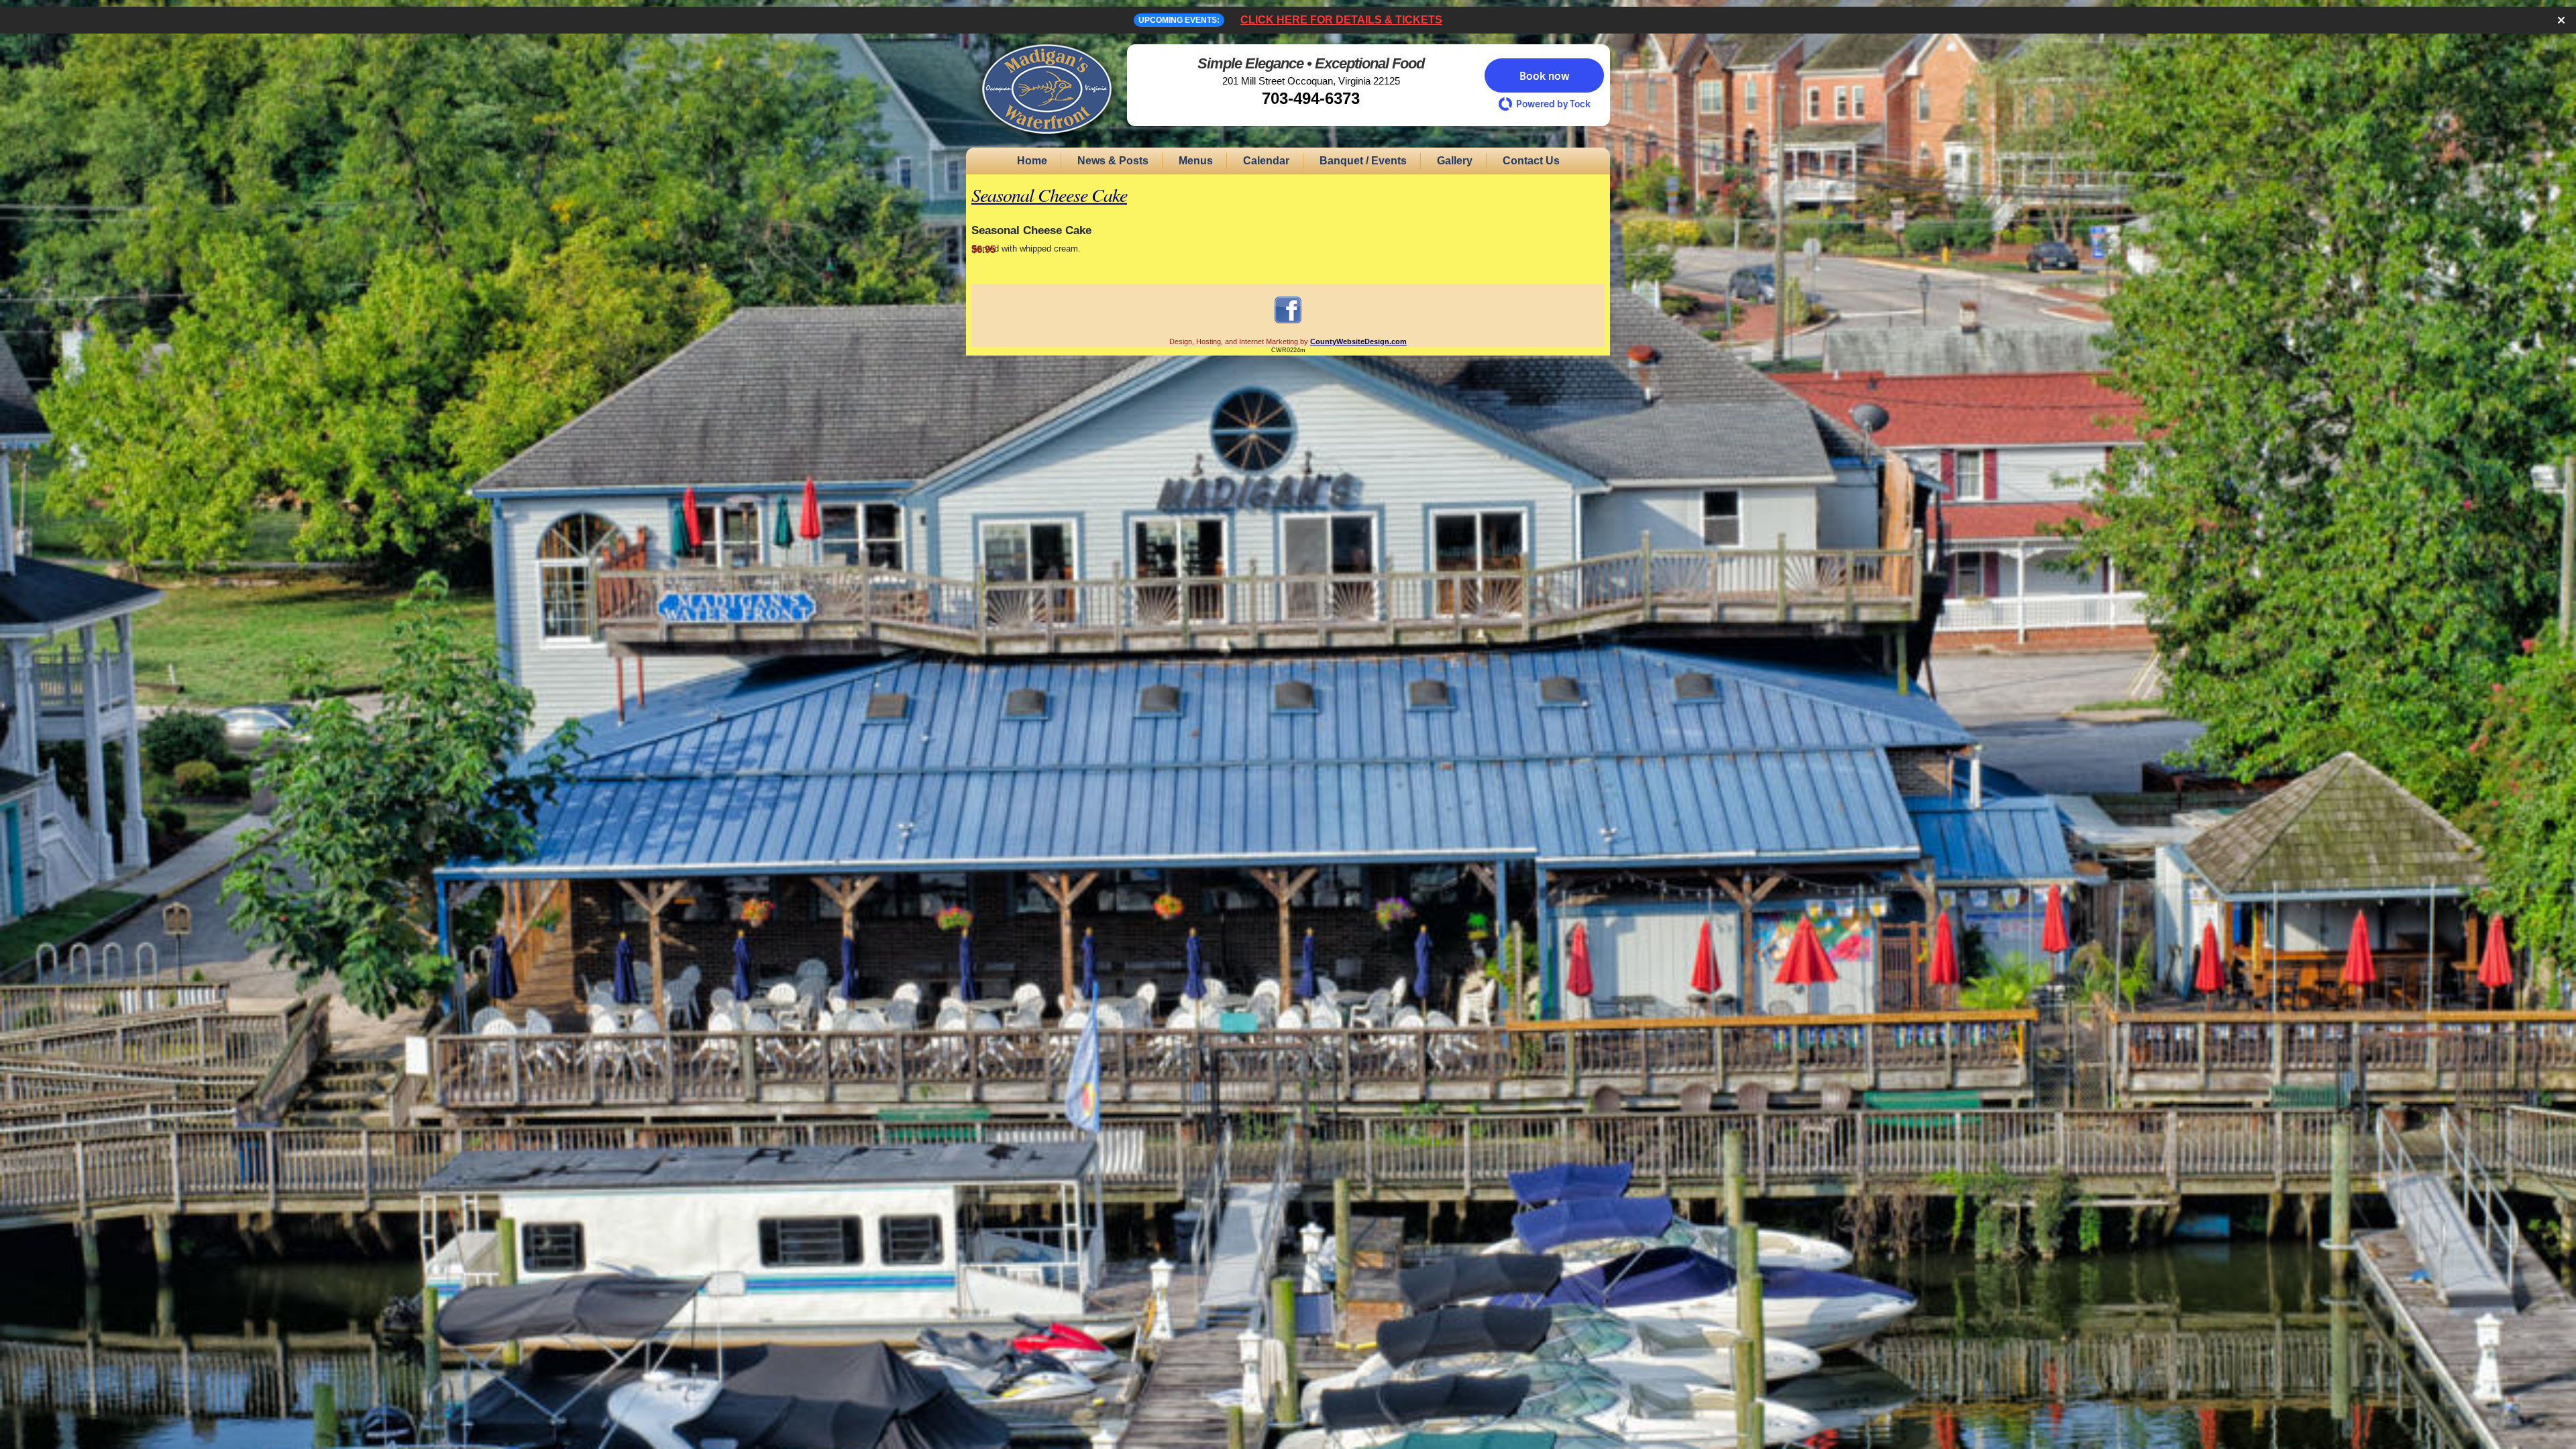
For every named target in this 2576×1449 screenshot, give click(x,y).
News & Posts (1113, 161)
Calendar (1266, 161)
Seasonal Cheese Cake (1049, 195)
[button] (1544, 75)
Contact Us (1531, 161)
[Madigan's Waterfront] (1046, 142)
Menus (1196, 161)
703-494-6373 (1311, 98)
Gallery (1455, 161)
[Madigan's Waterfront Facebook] (1288, 323)
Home (1032, 161)
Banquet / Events (1363, 161)
